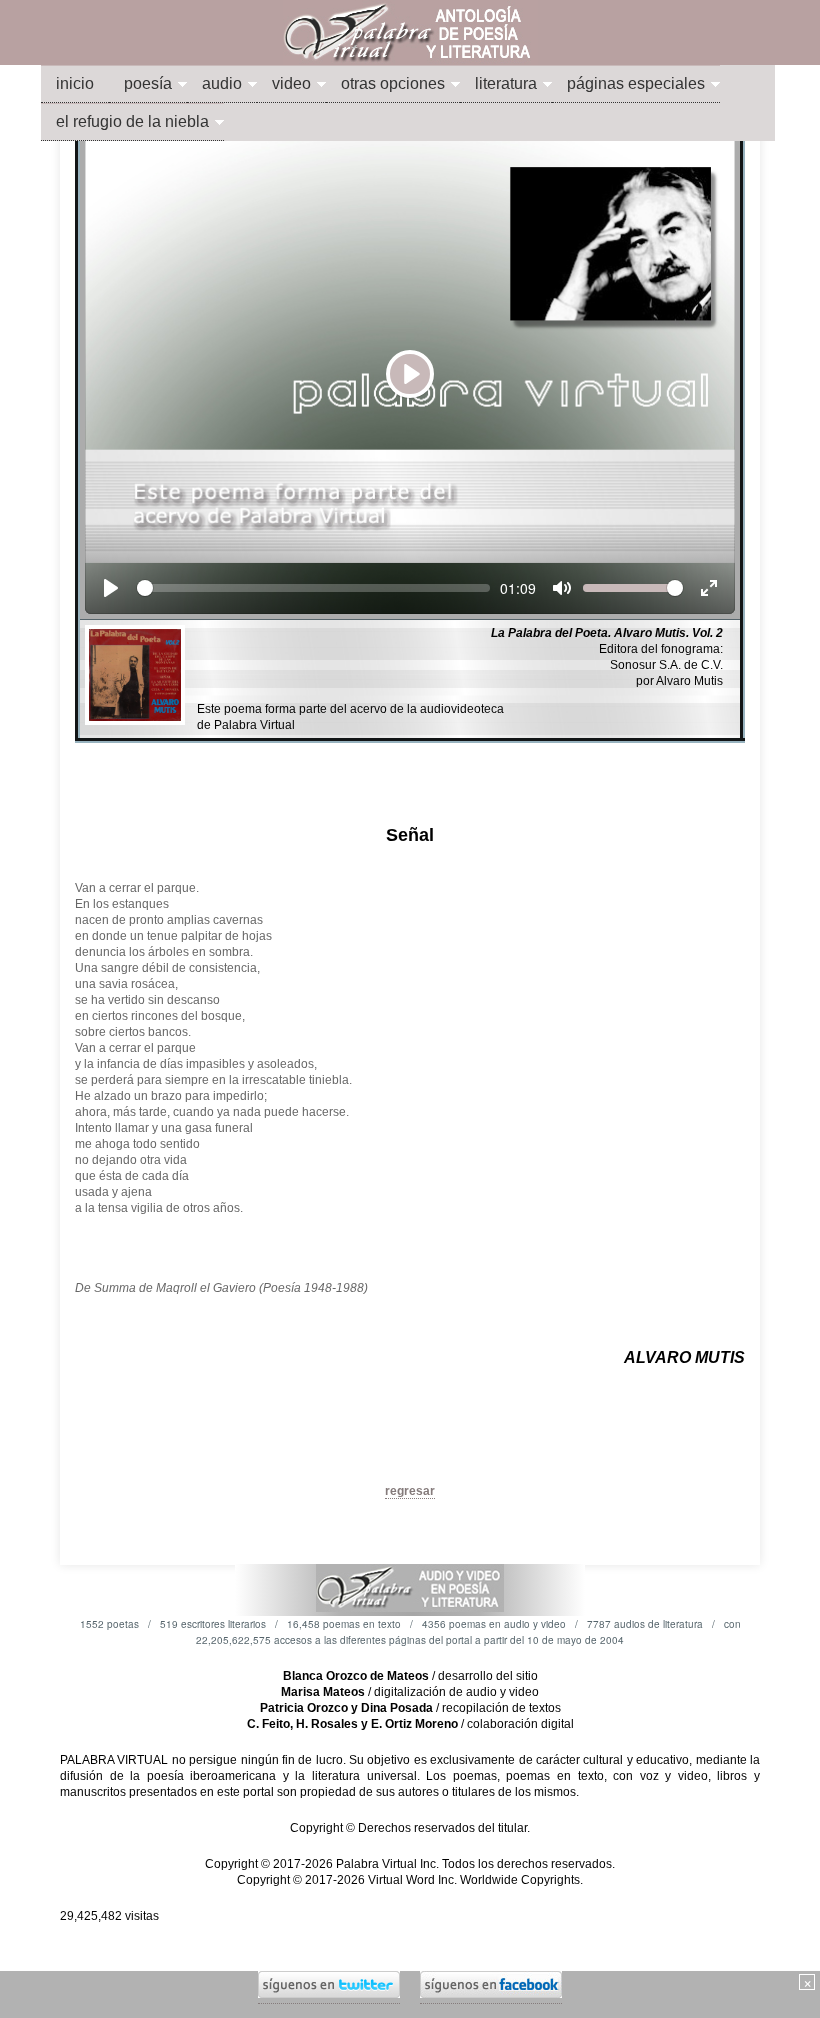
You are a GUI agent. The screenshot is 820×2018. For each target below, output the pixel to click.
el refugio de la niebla (132, 121)
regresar (410, 1491)
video (291, 83)
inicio (75, 83)
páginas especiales (636, 83)
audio (222, 83)
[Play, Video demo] (111, 588)
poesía (148, 83)
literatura (506, 83)
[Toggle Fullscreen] (709, 588)
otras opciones (393, 83)
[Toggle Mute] (562, 588)
